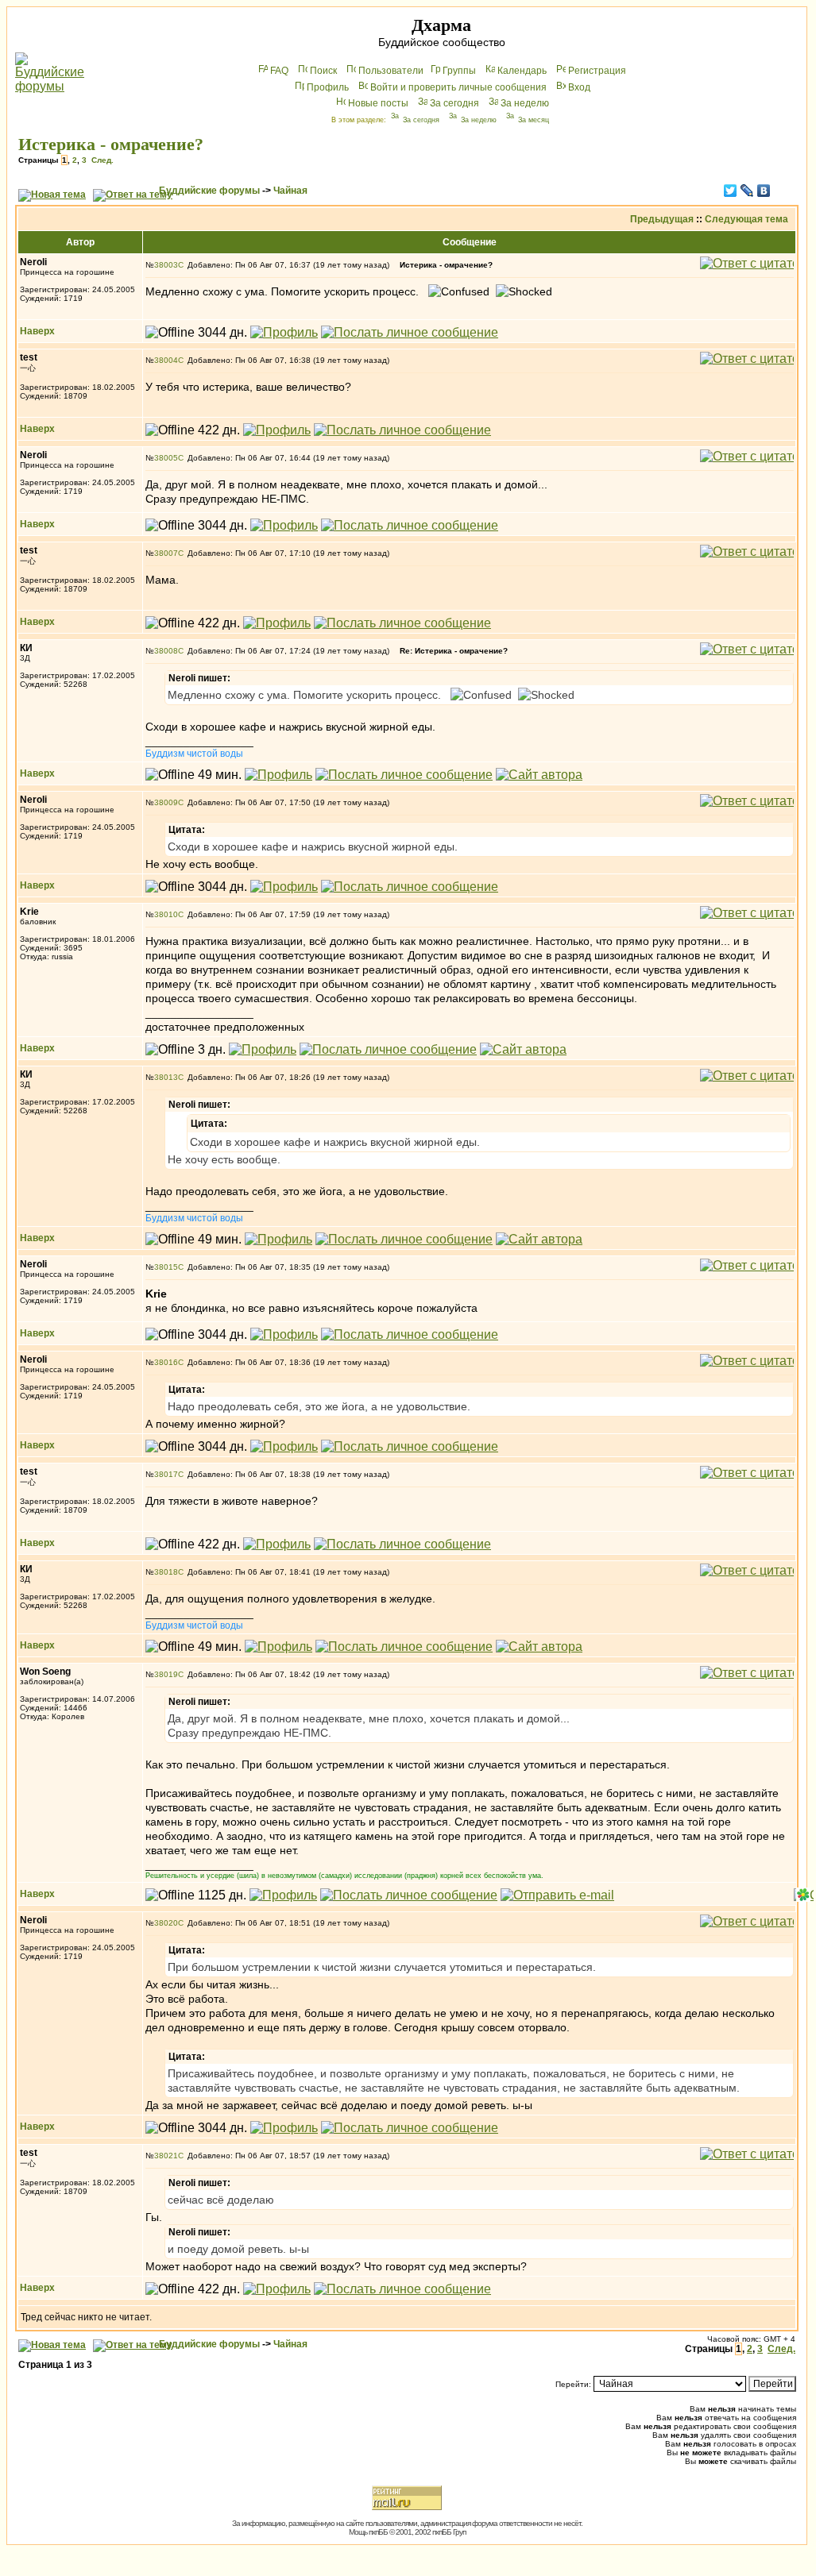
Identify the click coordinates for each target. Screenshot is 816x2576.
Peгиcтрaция (597, 71)
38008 (166, 651)
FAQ (279, 71)
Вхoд (579, 87)
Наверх (37, 331)
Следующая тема (746, 219)
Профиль (328, 87)
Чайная (290, 191)
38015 (166, 1267)
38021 (166, 2156)
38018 (166, 1572)
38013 (166, 1077)
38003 (166, 265)
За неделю (525, 103)
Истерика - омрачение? (111, 144)
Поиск (323, 71)
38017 (166, 1474)
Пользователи (391, 71)
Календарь (522, 71)
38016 (166, 1362)
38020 (166, 1923)
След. (102, 160)
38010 (166, 914)
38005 (166, 458)
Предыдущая (662, 219)
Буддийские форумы (209, 191)
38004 (166, 360)
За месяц (534, 120)
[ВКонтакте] (764, 191)
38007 (166, 553)
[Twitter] (731, 191)
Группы (459, 71)
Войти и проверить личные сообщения (458, 87)
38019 (166, 1674)
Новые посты (378, 103)
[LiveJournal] (747, 191)
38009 (166, 802)
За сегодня (454, 103)
